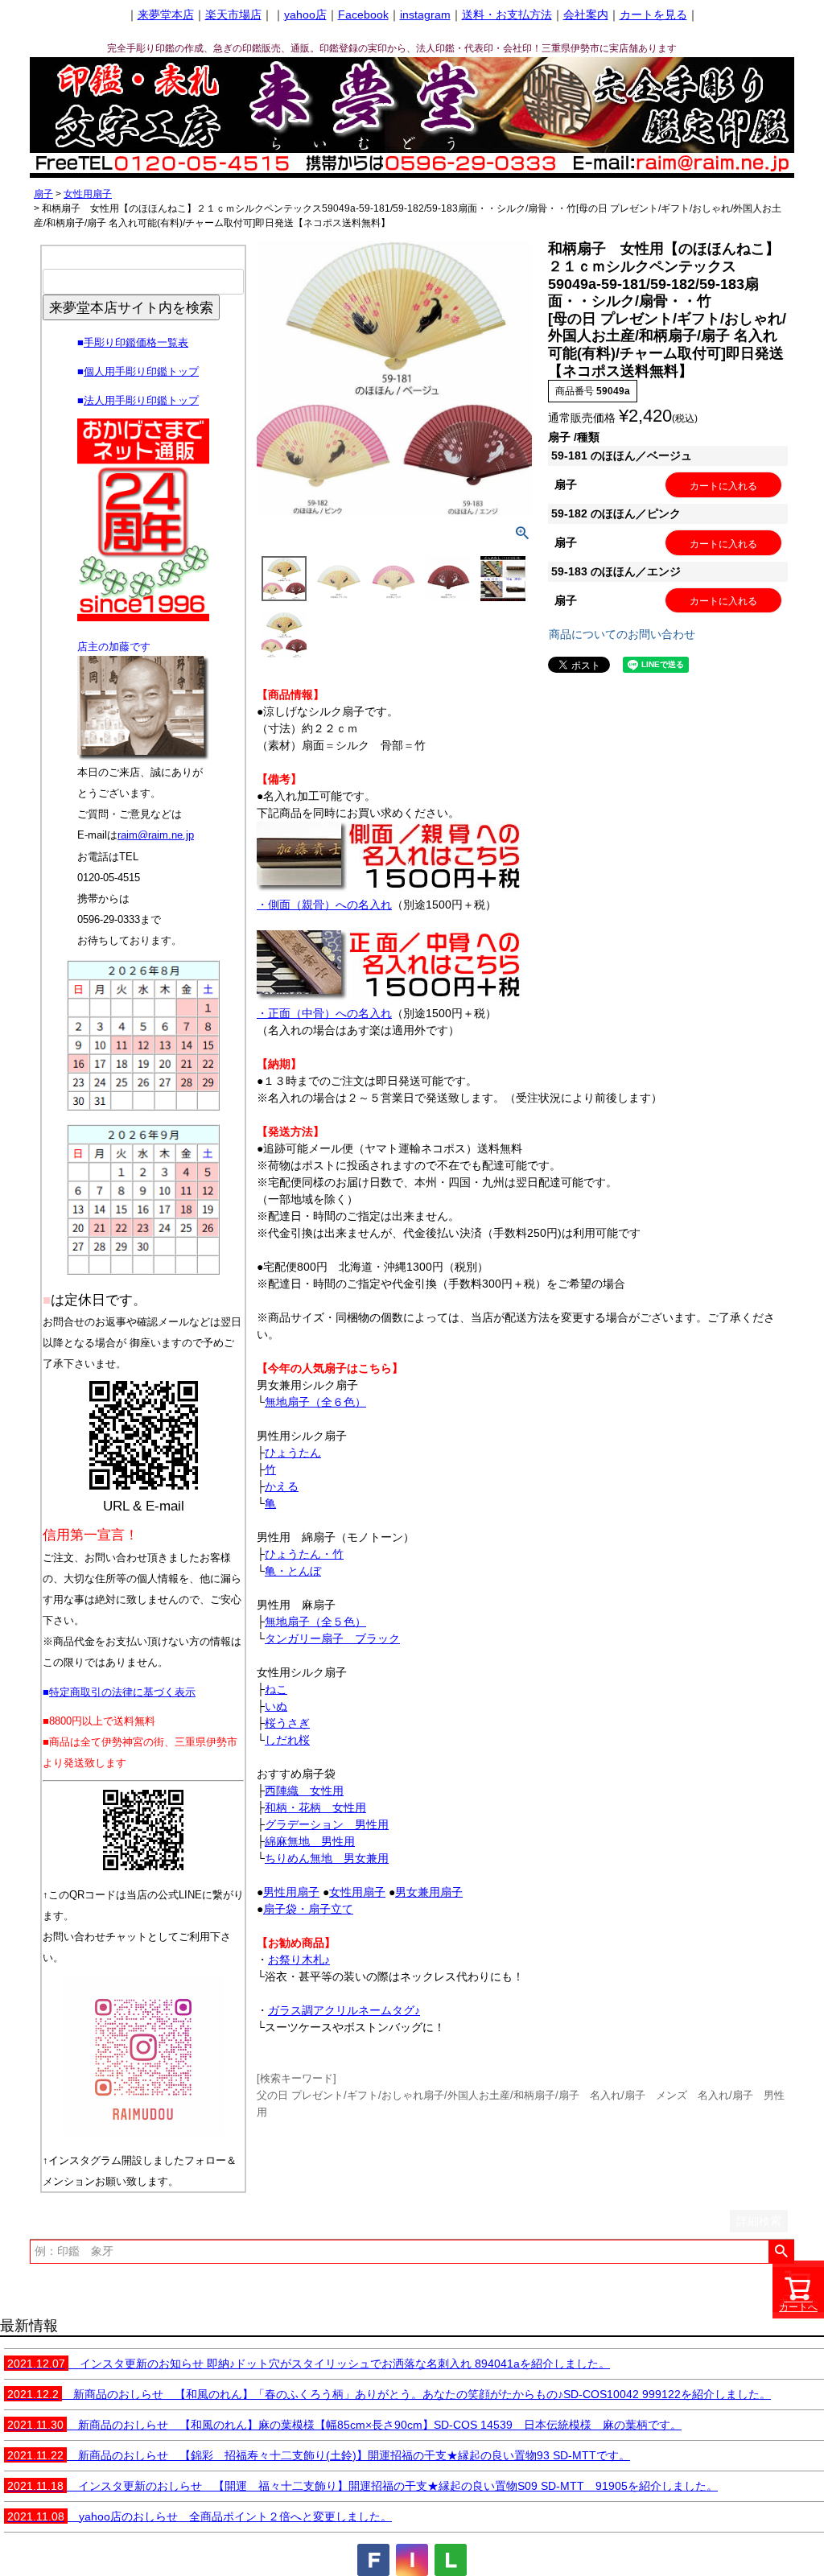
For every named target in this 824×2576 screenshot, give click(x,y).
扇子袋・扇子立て (308, 1909)
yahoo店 (305, 14)
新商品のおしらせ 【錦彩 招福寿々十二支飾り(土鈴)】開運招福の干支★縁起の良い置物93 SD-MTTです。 (319, 2455)
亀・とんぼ (293, 1571)
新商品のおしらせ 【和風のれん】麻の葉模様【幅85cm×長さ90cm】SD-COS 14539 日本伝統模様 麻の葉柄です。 (344, 2425)
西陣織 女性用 (304, 1791)
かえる (282, 1486)
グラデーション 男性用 (327, 1824)
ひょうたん (293, 1453)
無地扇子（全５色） (315, 1622)
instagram (425, 14)
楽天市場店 (233, 14)
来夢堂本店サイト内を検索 (131, 307)
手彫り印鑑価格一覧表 (136, 342)
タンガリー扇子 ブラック (332, 1638)
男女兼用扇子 (429, 1892)
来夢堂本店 (166, 14)
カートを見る (653, 14)
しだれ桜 (287, 1740)
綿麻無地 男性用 (310, 1841)
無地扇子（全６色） (315, 1402)
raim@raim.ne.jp (156, 835)
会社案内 (586, 14)
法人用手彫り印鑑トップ (141, 400)
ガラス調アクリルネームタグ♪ (344, 2010)
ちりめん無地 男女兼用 (327, 1858)
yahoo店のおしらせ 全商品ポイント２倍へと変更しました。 (200, 2516)
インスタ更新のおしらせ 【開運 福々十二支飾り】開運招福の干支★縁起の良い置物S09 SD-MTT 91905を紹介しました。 (363, 2486)
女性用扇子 (88, 194)
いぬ (276, 1706)
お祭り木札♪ (299, 1960)
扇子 (43, 194)
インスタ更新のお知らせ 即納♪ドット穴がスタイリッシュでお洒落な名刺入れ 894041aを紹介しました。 (309, 2364)
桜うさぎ (287, 1723)
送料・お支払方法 (507, 14)
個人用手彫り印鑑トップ (141, 371)
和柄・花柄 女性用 (315, 1807)
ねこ (276, 1689)
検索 (781, 2252)
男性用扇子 (291, 1892)
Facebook (363, 14)
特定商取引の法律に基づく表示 (122, 1692)
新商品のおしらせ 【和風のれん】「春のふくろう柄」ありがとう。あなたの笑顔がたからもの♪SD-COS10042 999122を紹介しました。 (389, 2394)
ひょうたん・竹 (304, 1554)
